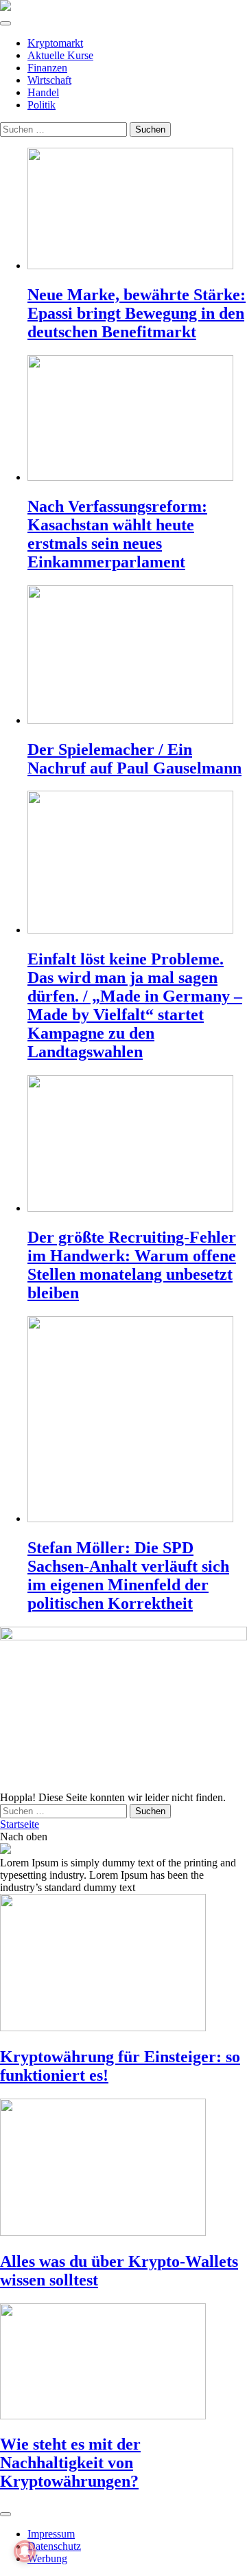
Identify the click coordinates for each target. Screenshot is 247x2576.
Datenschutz (54, 2546)
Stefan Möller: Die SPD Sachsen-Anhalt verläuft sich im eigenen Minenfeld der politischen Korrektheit (128, 1575)
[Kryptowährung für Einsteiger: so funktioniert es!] (123, 1964)
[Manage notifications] (25, 2551)
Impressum (51, 2534)
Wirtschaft (49, 80)
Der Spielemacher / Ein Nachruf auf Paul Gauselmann (134, 759)
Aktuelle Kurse (60, 55)
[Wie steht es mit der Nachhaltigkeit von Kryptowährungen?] (123, 2363)
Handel (43, 92)
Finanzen (47, 68)
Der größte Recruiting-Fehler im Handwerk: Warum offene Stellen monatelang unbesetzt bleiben (132, 1265)
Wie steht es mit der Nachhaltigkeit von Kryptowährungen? (70, 2463)
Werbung (47, 2558)
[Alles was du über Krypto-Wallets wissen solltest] (123, 2169)
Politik (42, 105)
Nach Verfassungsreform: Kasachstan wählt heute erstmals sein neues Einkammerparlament (117, 534)
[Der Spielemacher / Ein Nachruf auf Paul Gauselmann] (137, 656)
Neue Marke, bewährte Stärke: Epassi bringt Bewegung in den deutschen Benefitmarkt (137, 313)
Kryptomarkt (55, 43)
